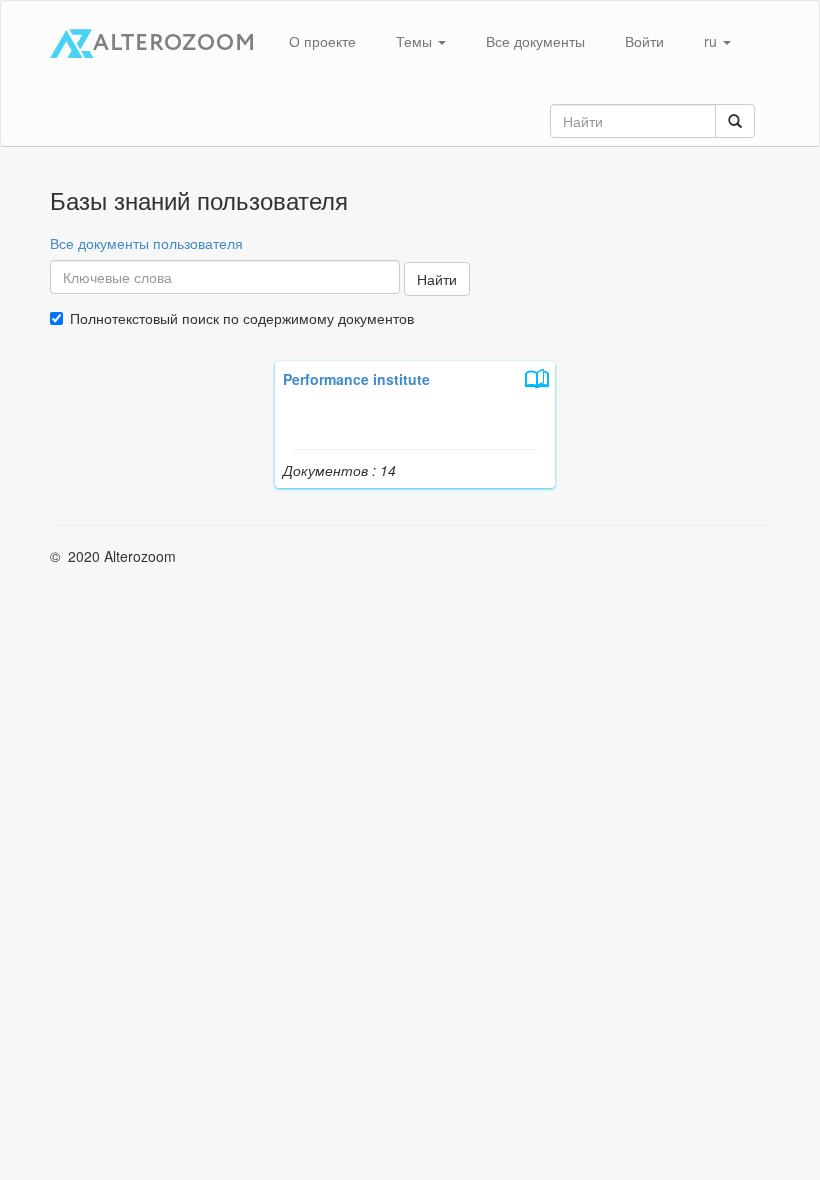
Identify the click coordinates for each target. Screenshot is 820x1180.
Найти (437, 279)
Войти (644, 41)
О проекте (322, 41)
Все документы (535, 41)
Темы (416, 41)
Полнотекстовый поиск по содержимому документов (242, 318)
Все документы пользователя (146, 243)
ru (712, 41)
